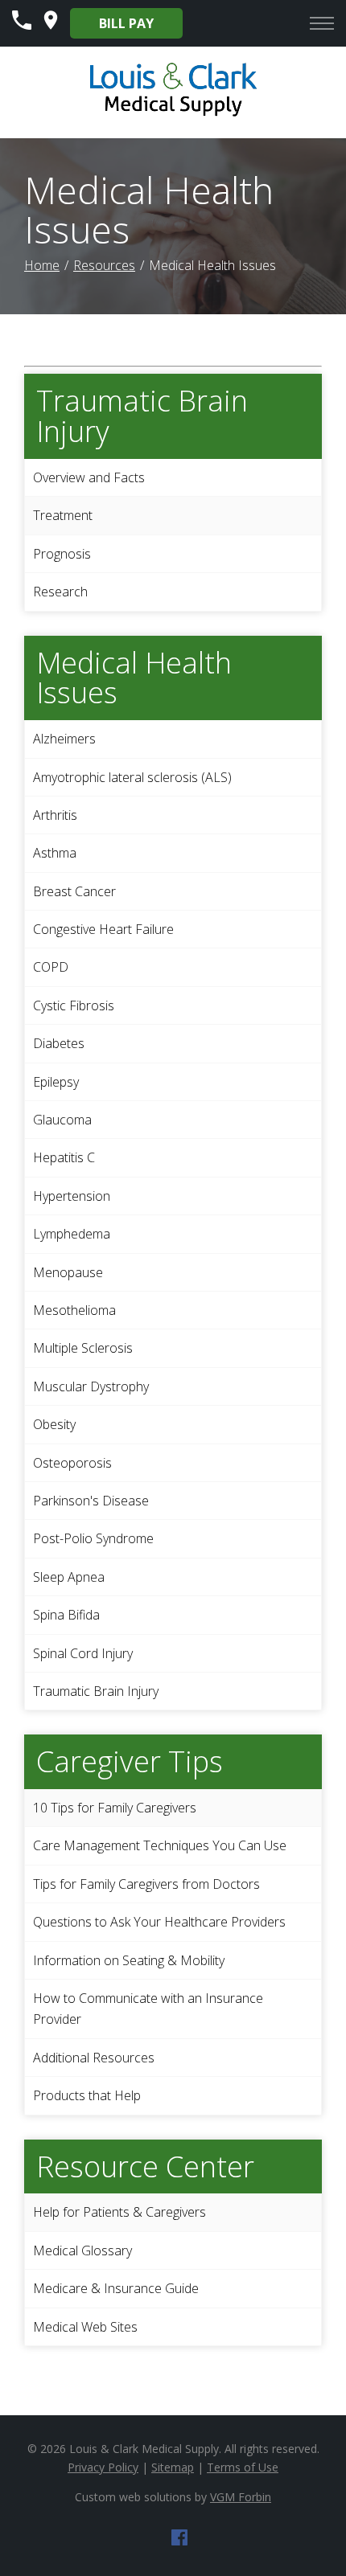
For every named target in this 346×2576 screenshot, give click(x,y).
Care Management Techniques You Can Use (160, 1845)
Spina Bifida (66, 1615)
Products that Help (87, 2095)
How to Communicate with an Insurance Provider (148, 2009)
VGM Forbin (241, 2497)
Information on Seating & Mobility (129, 1960)
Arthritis (55, 815)
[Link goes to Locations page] (51, 25)
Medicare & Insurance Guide (116, 2288)
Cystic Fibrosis (74, 1005)
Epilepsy (56, 1082)
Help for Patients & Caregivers (119, 2212)
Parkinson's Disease (91, 1501)
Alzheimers (64, 739)
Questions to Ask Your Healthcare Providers (159, 1922)
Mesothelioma (74, 1310)
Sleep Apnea (69, 1577)
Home (42, 265)
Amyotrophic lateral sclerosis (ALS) (132, 777)
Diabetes (59, 1043)
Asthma (55, 853)
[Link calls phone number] (22, 25)
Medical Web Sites (85, 2327)
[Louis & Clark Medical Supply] (173, 114)
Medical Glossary (82, 2250)
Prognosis (62, 554)
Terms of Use (243, 2467)
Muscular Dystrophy (91, 1386)
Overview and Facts (89, 477)
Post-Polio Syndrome (93, 1538)
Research (60, 592)
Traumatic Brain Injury (96, 1691)
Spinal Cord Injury (83, 1653)
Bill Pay (126, 23)
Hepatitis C (64, 1157)
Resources (104, 265)
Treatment (63, 515)
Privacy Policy (103, 2467)
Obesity (54, 1424)
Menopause (68, 1272)
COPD (51, 967)
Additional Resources (94, 2058)
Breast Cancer (74, 891)
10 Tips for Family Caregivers (115, 1808)
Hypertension (72, 1196)
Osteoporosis (72, 1463)
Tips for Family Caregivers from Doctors (146, 1884)
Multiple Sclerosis (83, 1348)
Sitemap (173, 2467)
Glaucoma (62, 1120)
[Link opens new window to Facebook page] (179, 2541)
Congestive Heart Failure (103, 929)
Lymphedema (72, 1234)
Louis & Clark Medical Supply (144, 2449)
